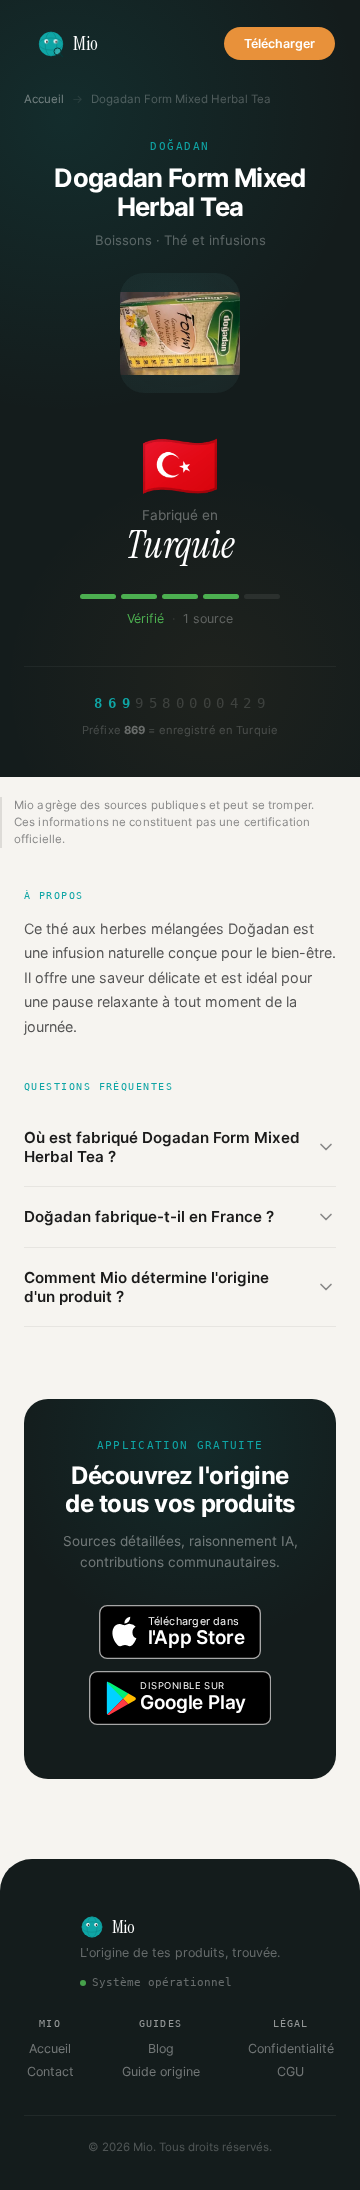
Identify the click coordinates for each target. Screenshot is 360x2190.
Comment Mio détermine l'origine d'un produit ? (146, 1287)
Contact (50, 2071)
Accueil (44, 99)
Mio (85, 43)
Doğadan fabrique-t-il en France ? (149, 1216)
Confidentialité (291, 2048)
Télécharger (279, 43)
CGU (290, 2071)
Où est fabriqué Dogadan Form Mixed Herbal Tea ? (162, 1147)
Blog (161, 2048)
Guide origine (161, 2071)
